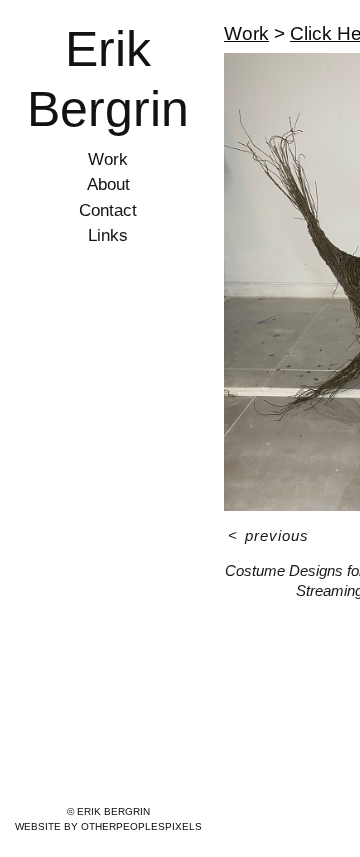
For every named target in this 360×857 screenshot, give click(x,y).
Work (108, 159)
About (108, 184)
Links (108, 235)
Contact (108, 210)
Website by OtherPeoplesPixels (108, 826)
